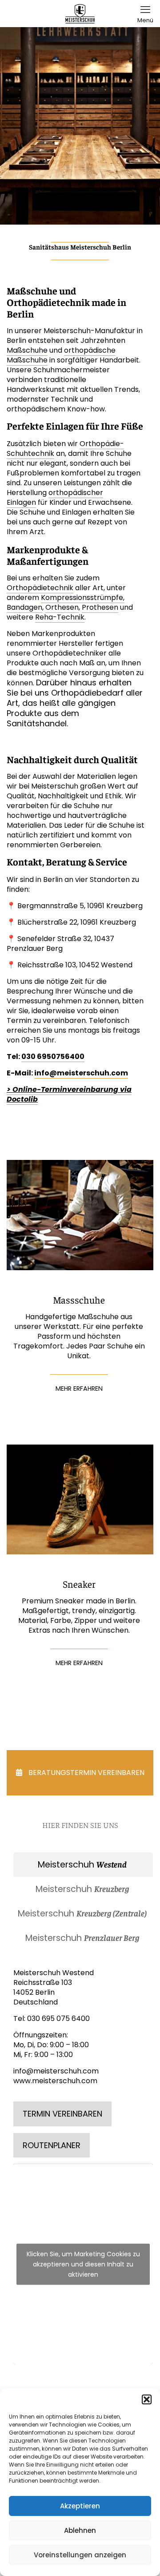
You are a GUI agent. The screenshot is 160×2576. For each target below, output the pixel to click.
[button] (147, 2399)
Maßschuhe (27, 350)
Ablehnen (80, 2530)
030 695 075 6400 (58, 2019)
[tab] (83, 1865)
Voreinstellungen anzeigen (80, 2555)
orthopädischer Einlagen (55, 497)
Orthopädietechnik (40, 588)
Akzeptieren (80, 2506)
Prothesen (100, 607)
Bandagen (24, 607)
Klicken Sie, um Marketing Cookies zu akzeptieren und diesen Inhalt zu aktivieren (83, 2264)
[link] (80, 1215)
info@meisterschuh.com (81, 1073)
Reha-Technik (60, 617)
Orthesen (62, 607)
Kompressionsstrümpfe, (83, 598)
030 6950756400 (53, 1057)
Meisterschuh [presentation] (82, 1865)
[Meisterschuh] (80, 13)
